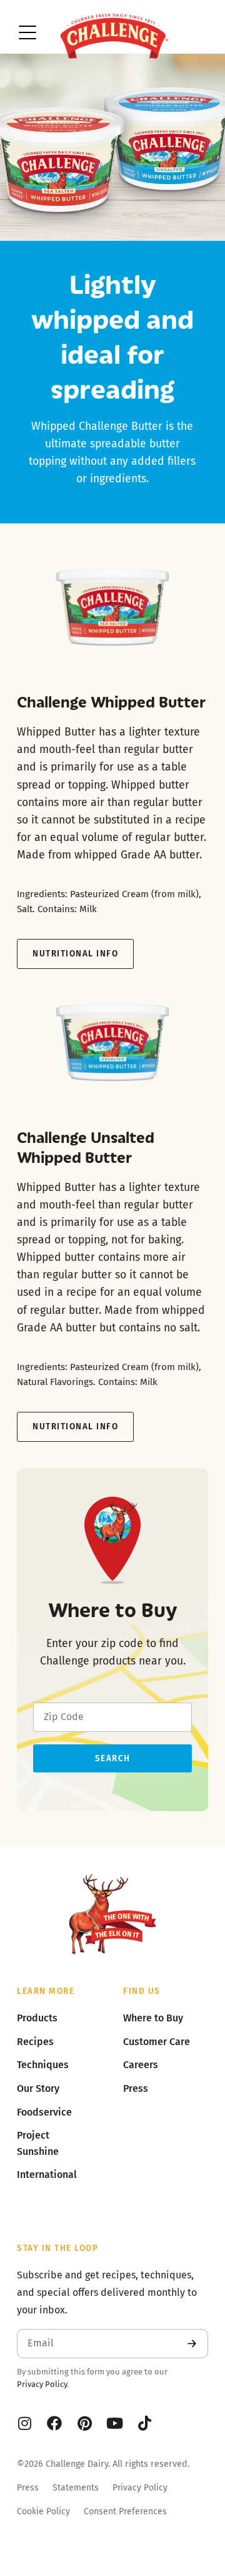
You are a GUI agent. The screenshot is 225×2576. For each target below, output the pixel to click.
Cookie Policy (43, 2511)
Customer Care (157, 2042)
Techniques (43, 2065)
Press (28, 2488)
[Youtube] (114, 2423)
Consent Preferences (125, 2511)
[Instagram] (24, 2423)
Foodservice (44, 2112)
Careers (141, 2065)
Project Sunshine (38, 2143)
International (47, 2175)
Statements (76, 2488)
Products (37, 2018)
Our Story (38, 2088)
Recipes (35, 2042)
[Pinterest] (84, 2423)
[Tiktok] (144, 2423)
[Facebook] (54, 2423)
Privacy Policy (42, 2384)
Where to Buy (153, 2018)
